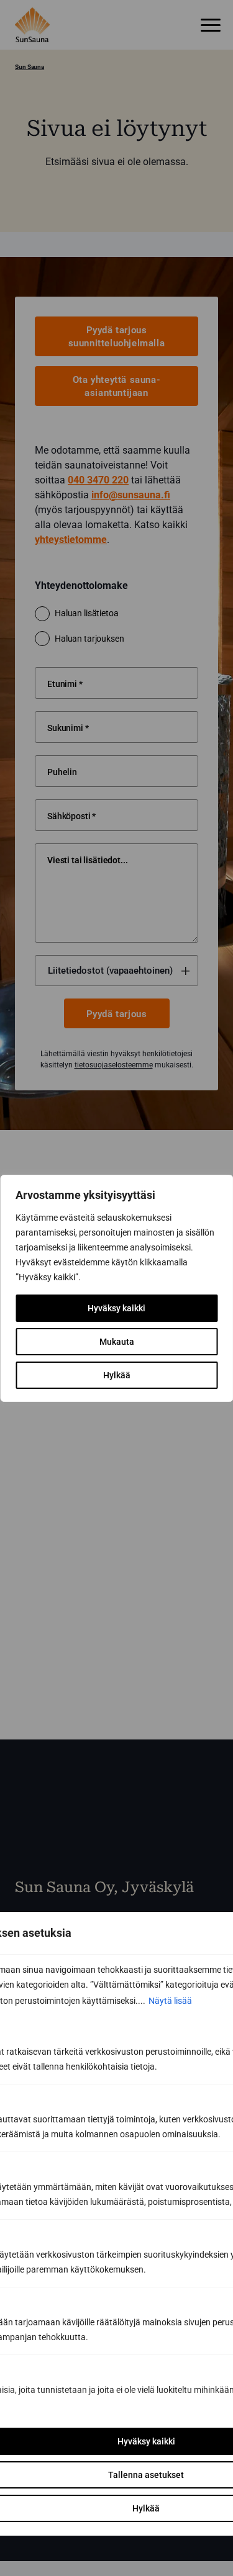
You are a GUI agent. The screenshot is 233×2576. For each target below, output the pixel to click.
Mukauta (117, 1342)
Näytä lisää (170, 2001)
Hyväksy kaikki (116, 1308)
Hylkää (117, 1375)
